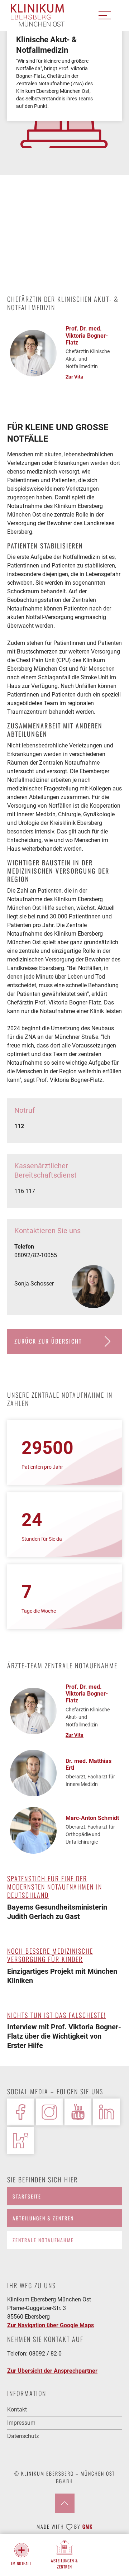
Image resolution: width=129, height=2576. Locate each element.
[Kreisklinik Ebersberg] (38, 16)
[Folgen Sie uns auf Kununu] (21, 2141)
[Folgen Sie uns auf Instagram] (49, 2112)
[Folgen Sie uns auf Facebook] (21, 2112)
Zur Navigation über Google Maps (51, 2325)
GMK (88, 2526)
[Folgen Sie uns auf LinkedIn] (107, 2112)
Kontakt (17, 2409)
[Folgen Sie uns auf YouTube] (78, 2112)
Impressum (21, 2423)
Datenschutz (23, 2436)
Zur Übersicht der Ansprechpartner (52, 2371)
